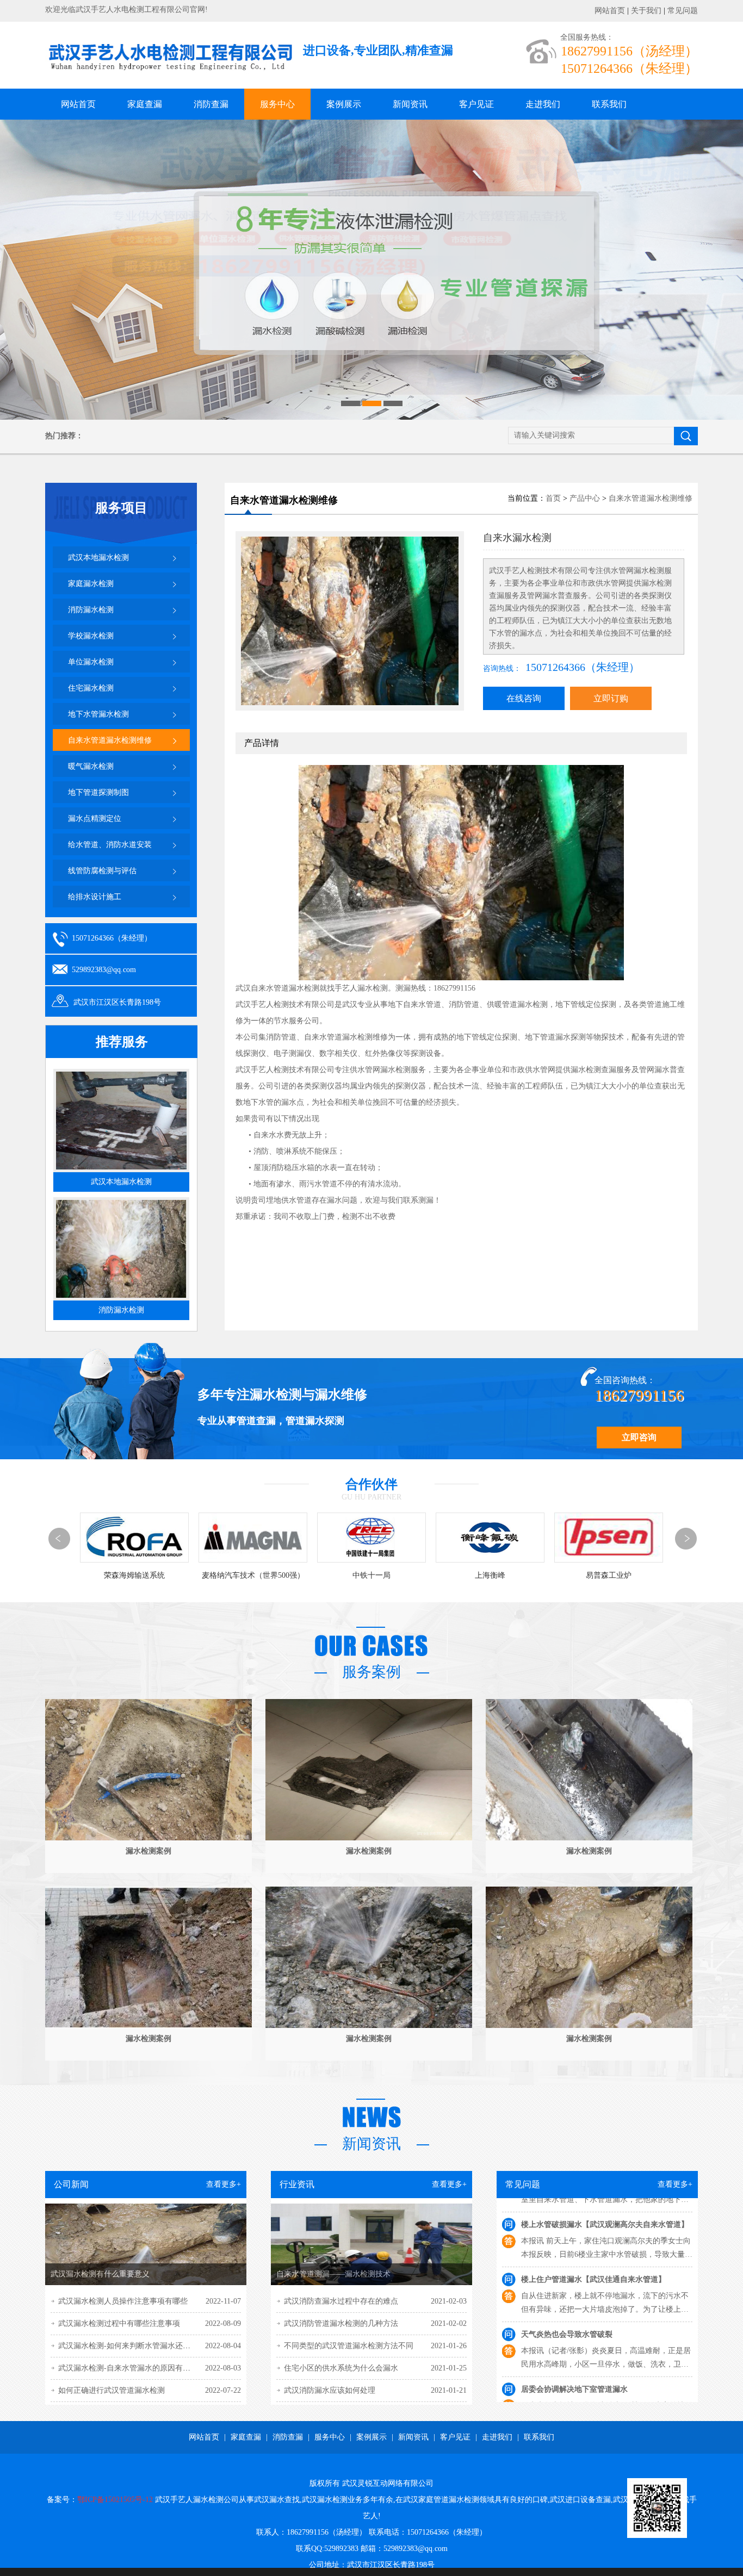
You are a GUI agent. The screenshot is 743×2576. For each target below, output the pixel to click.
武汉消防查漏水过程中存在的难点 (341, 2301)
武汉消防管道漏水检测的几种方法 (341, 2323)
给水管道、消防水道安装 (110, 845)
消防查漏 (211, 104)
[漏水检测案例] (148, 1838)
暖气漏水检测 (91, 766)
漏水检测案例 (148, 1851)
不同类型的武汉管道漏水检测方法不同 (349, 2346)
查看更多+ (224, 2184)
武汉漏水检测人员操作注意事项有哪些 (123, 2301)
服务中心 (277, 104)
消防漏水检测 (91, 610)
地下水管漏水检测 (98, 714)
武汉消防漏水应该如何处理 (330, 2390)
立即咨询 (639, 1437)
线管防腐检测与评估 (102, 871)
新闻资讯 (410, 104)
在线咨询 (524, 698)
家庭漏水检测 (91, 584)
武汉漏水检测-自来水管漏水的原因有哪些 (128, 2368)
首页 (553, 498)
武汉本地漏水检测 (98, 558)
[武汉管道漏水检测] (371, 270)
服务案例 (371, 1672)
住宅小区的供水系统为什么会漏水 (341, 2368)
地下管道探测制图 (98, 792)
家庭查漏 (145, 104)
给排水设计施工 (95, 897)
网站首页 (610, 11)
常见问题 (683, 11)
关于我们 (646, 11)
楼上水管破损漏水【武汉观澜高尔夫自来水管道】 (605, 2356)
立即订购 (611, 698)
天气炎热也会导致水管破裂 (567, 2246)
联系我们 (609, 104)
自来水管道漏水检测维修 (110, 740)
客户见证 (476, 104)
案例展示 (344, 104)
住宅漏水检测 (91, 688)
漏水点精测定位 (95, 819)
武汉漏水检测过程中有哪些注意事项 (119, 2323)
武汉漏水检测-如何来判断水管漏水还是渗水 (132, 2346)
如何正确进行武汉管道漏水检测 (112, 2390)
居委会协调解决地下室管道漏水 (574, 2301)
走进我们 (543, 104)
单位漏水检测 (91, 662)
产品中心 (585, 498)
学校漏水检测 (91, 636)
